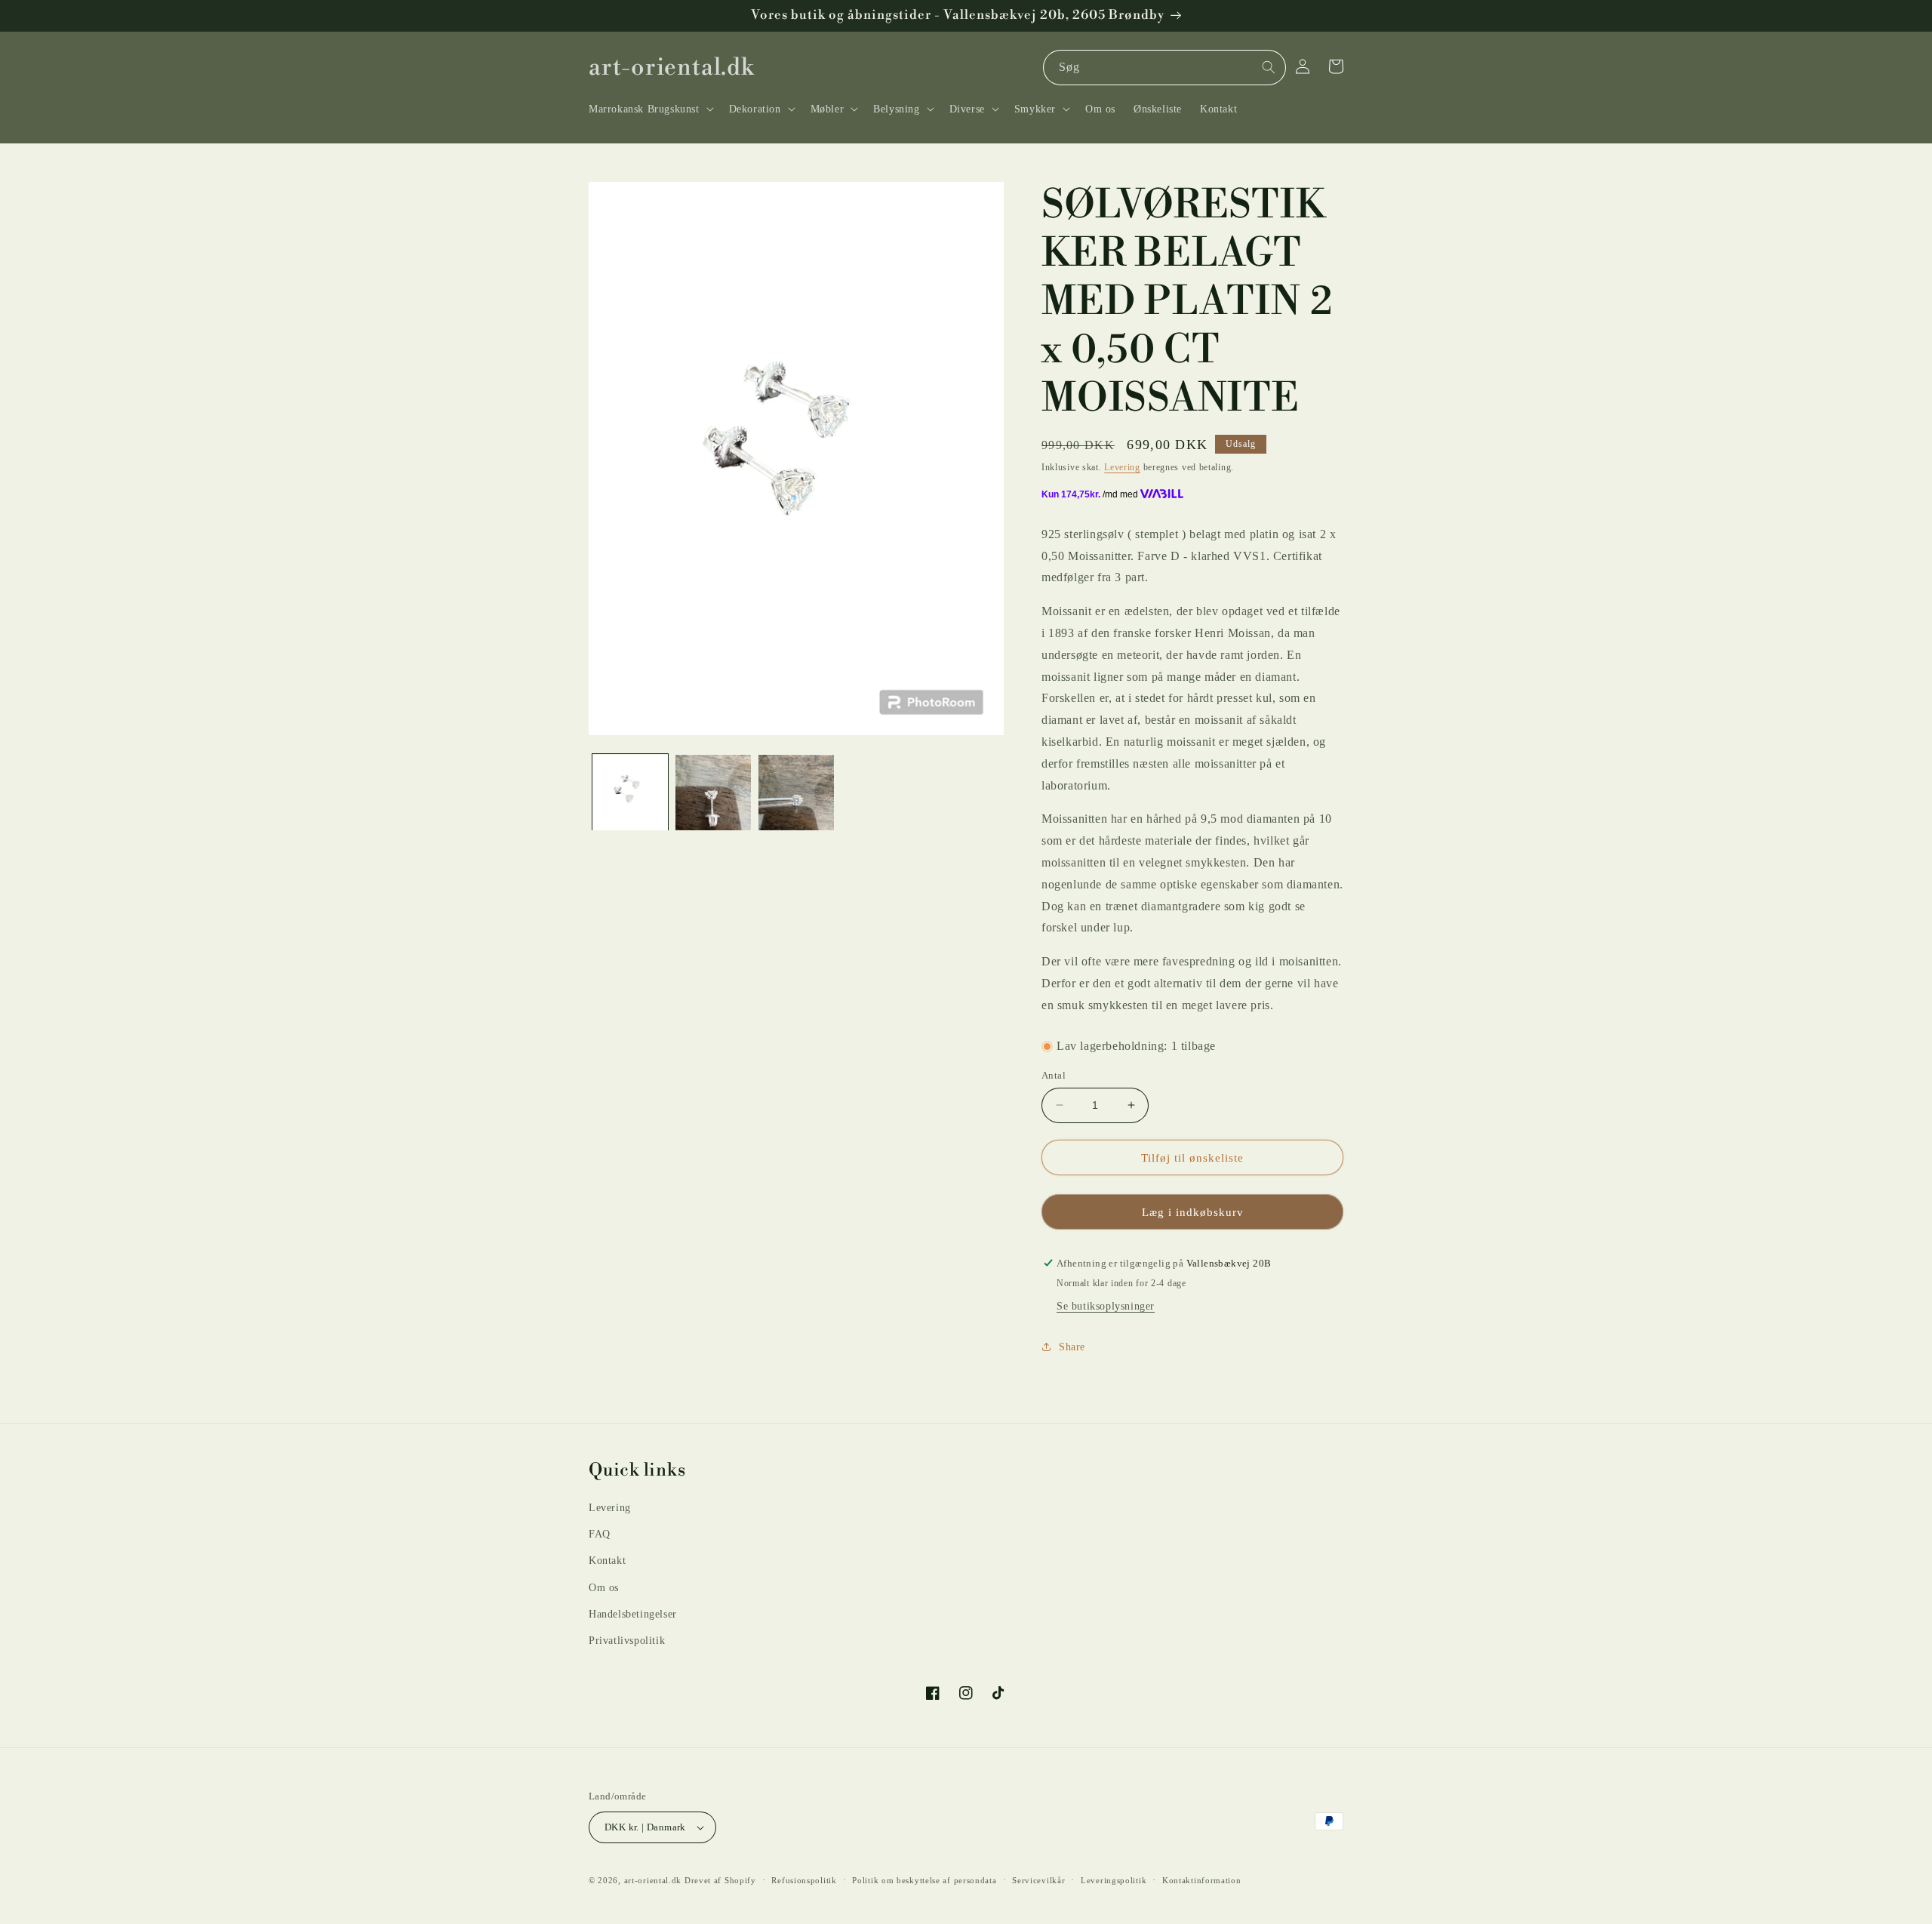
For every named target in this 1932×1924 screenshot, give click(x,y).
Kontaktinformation (1202, 1880)
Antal (1054, 1075)
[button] (650, 109)
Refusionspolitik (804, 1880)
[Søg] (1269, 67)
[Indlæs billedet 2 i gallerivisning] (713, 793)
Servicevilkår (1038, 1880)
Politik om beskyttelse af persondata (924, 1880)
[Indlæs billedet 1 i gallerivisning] (630, 793)
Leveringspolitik (1114, 1880)
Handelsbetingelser (633, 1614)
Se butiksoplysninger (1106, 1306)
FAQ (600, 1534)
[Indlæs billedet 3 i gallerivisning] (796, 793)
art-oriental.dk (653, 1880)
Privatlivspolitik (627, 1641)
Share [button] (1072, 1347)
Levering (1122, 467)
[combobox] (1164, 68)
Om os (604, 1588)
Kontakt (607, 1561)
